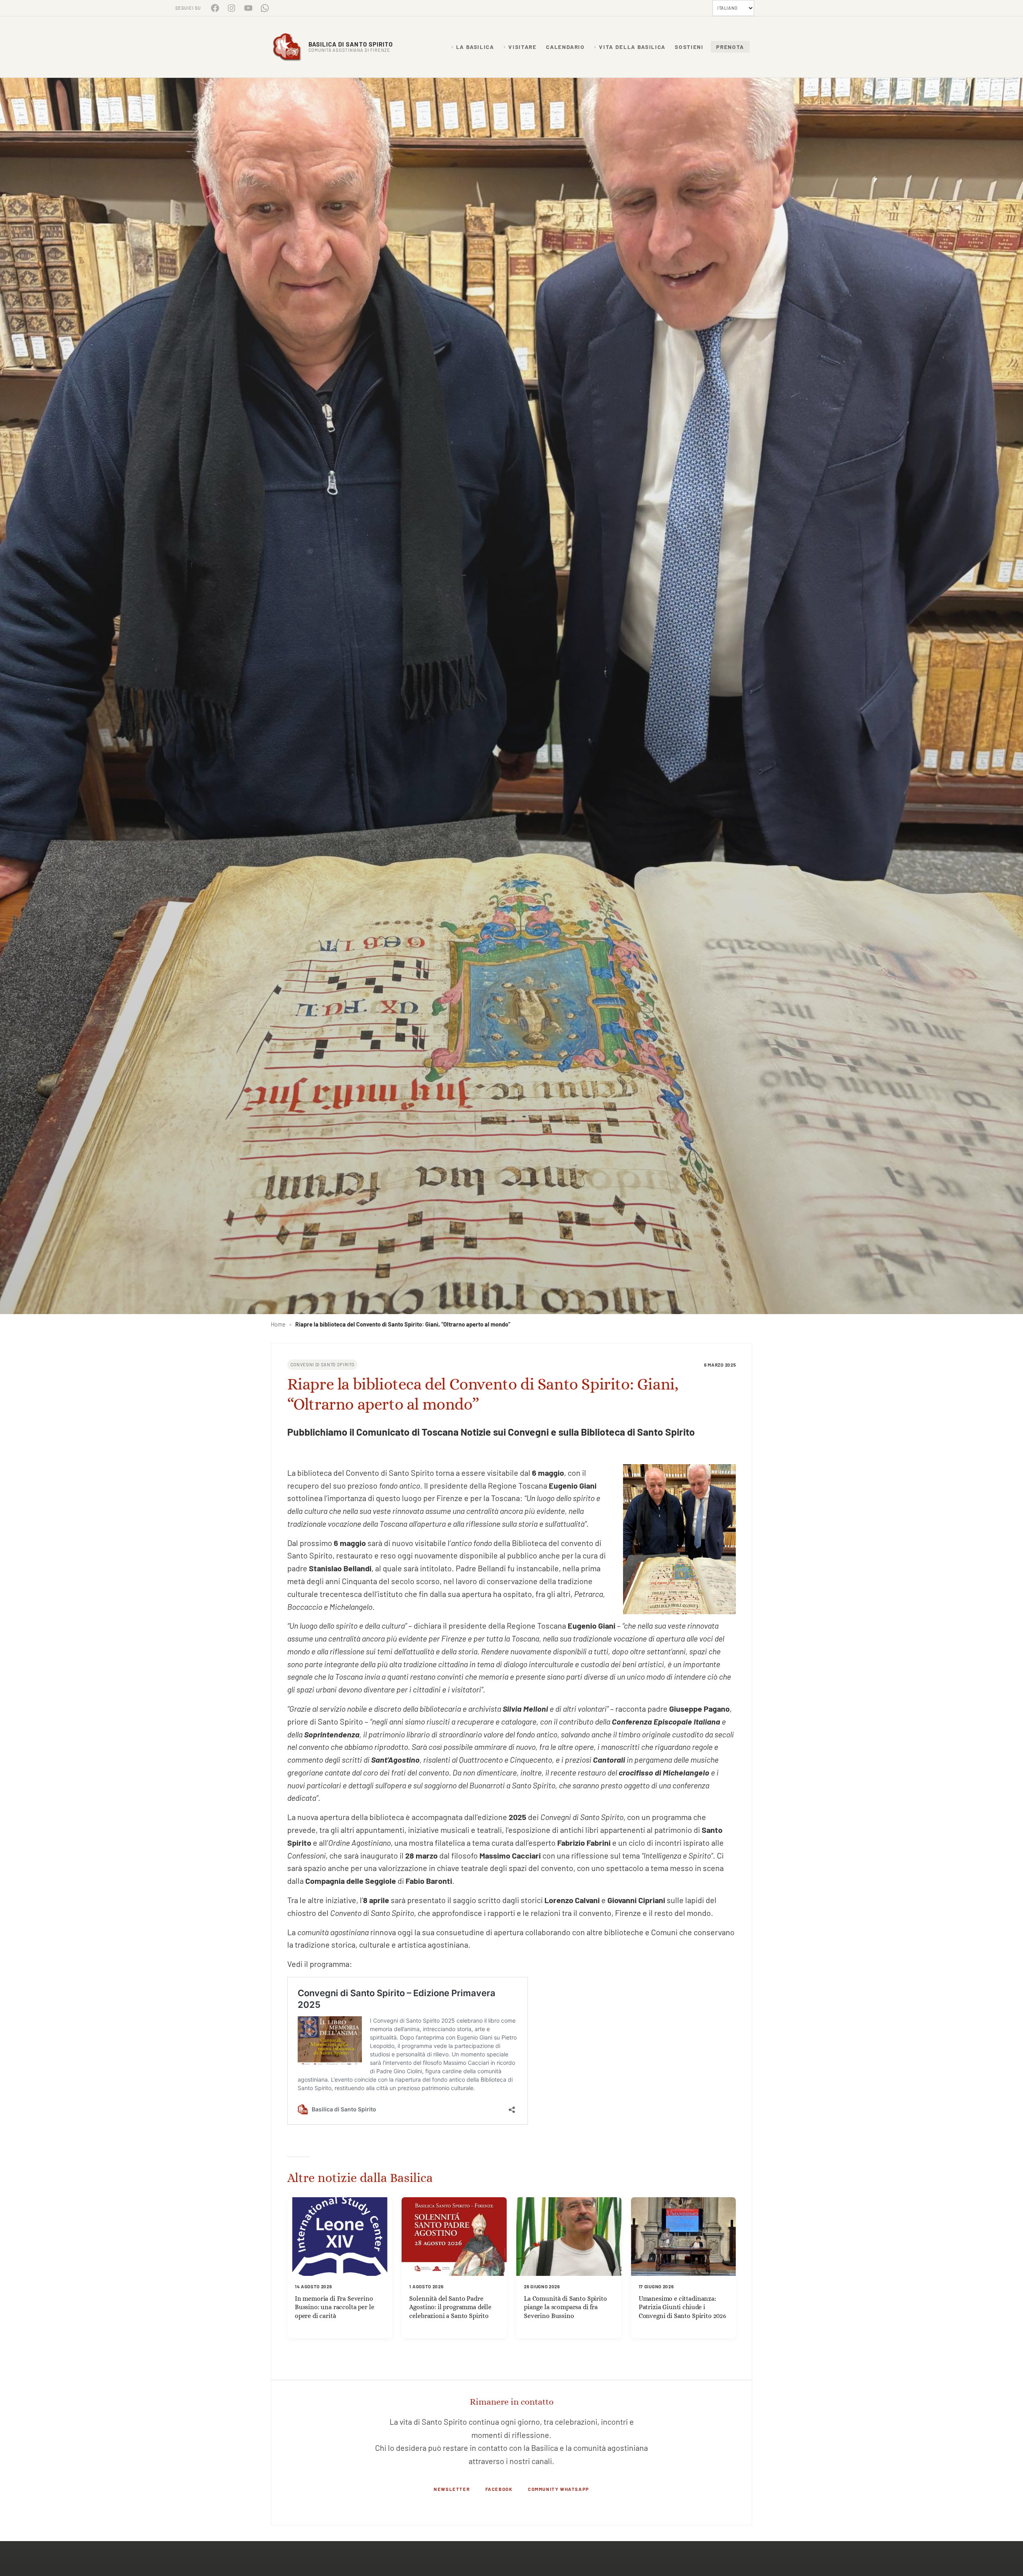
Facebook (499, 2489)
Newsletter (452, 2489)
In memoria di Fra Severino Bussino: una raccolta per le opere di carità (335, 2307)
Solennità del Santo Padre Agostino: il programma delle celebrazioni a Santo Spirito (450, 2307)
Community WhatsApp (559, 2489)
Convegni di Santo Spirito (323, 1364)
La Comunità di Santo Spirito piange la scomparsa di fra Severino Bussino (565, 2307)
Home (278, 1324)
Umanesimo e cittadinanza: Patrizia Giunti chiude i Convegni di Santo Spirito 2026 (682, 2307)
